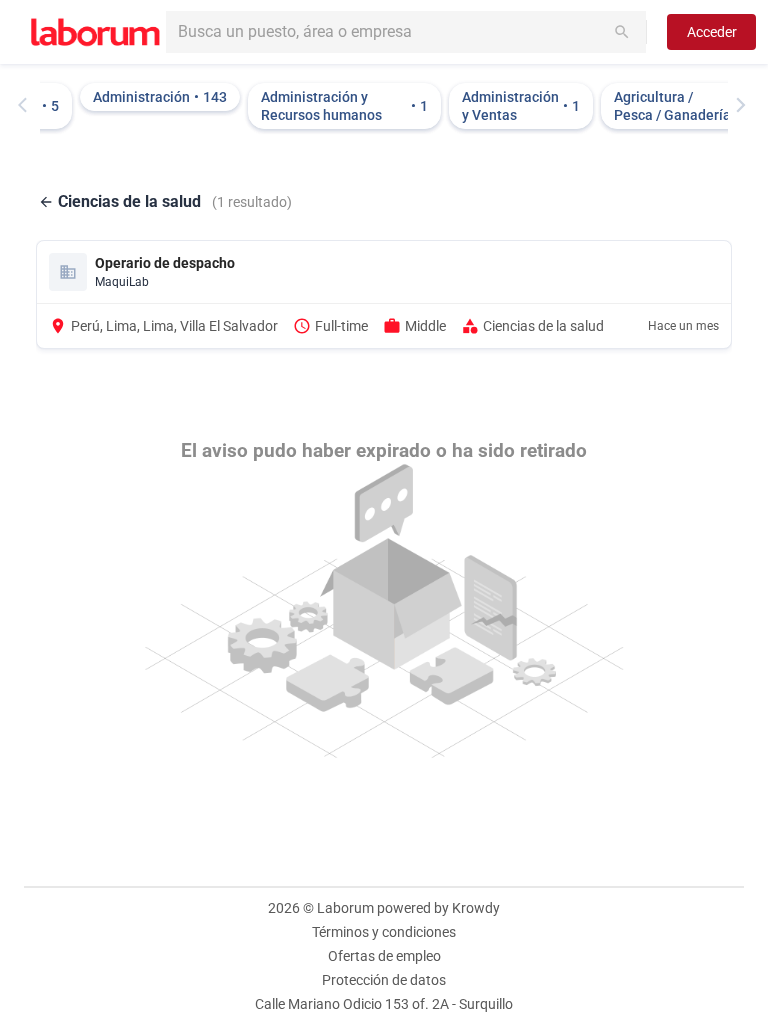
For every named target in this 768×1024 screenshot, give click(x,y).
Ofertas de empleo (384, 956)
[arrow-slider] (27, 105)
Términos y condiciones (384, 932)
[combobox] (406, 32)
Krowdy (476, 908)
